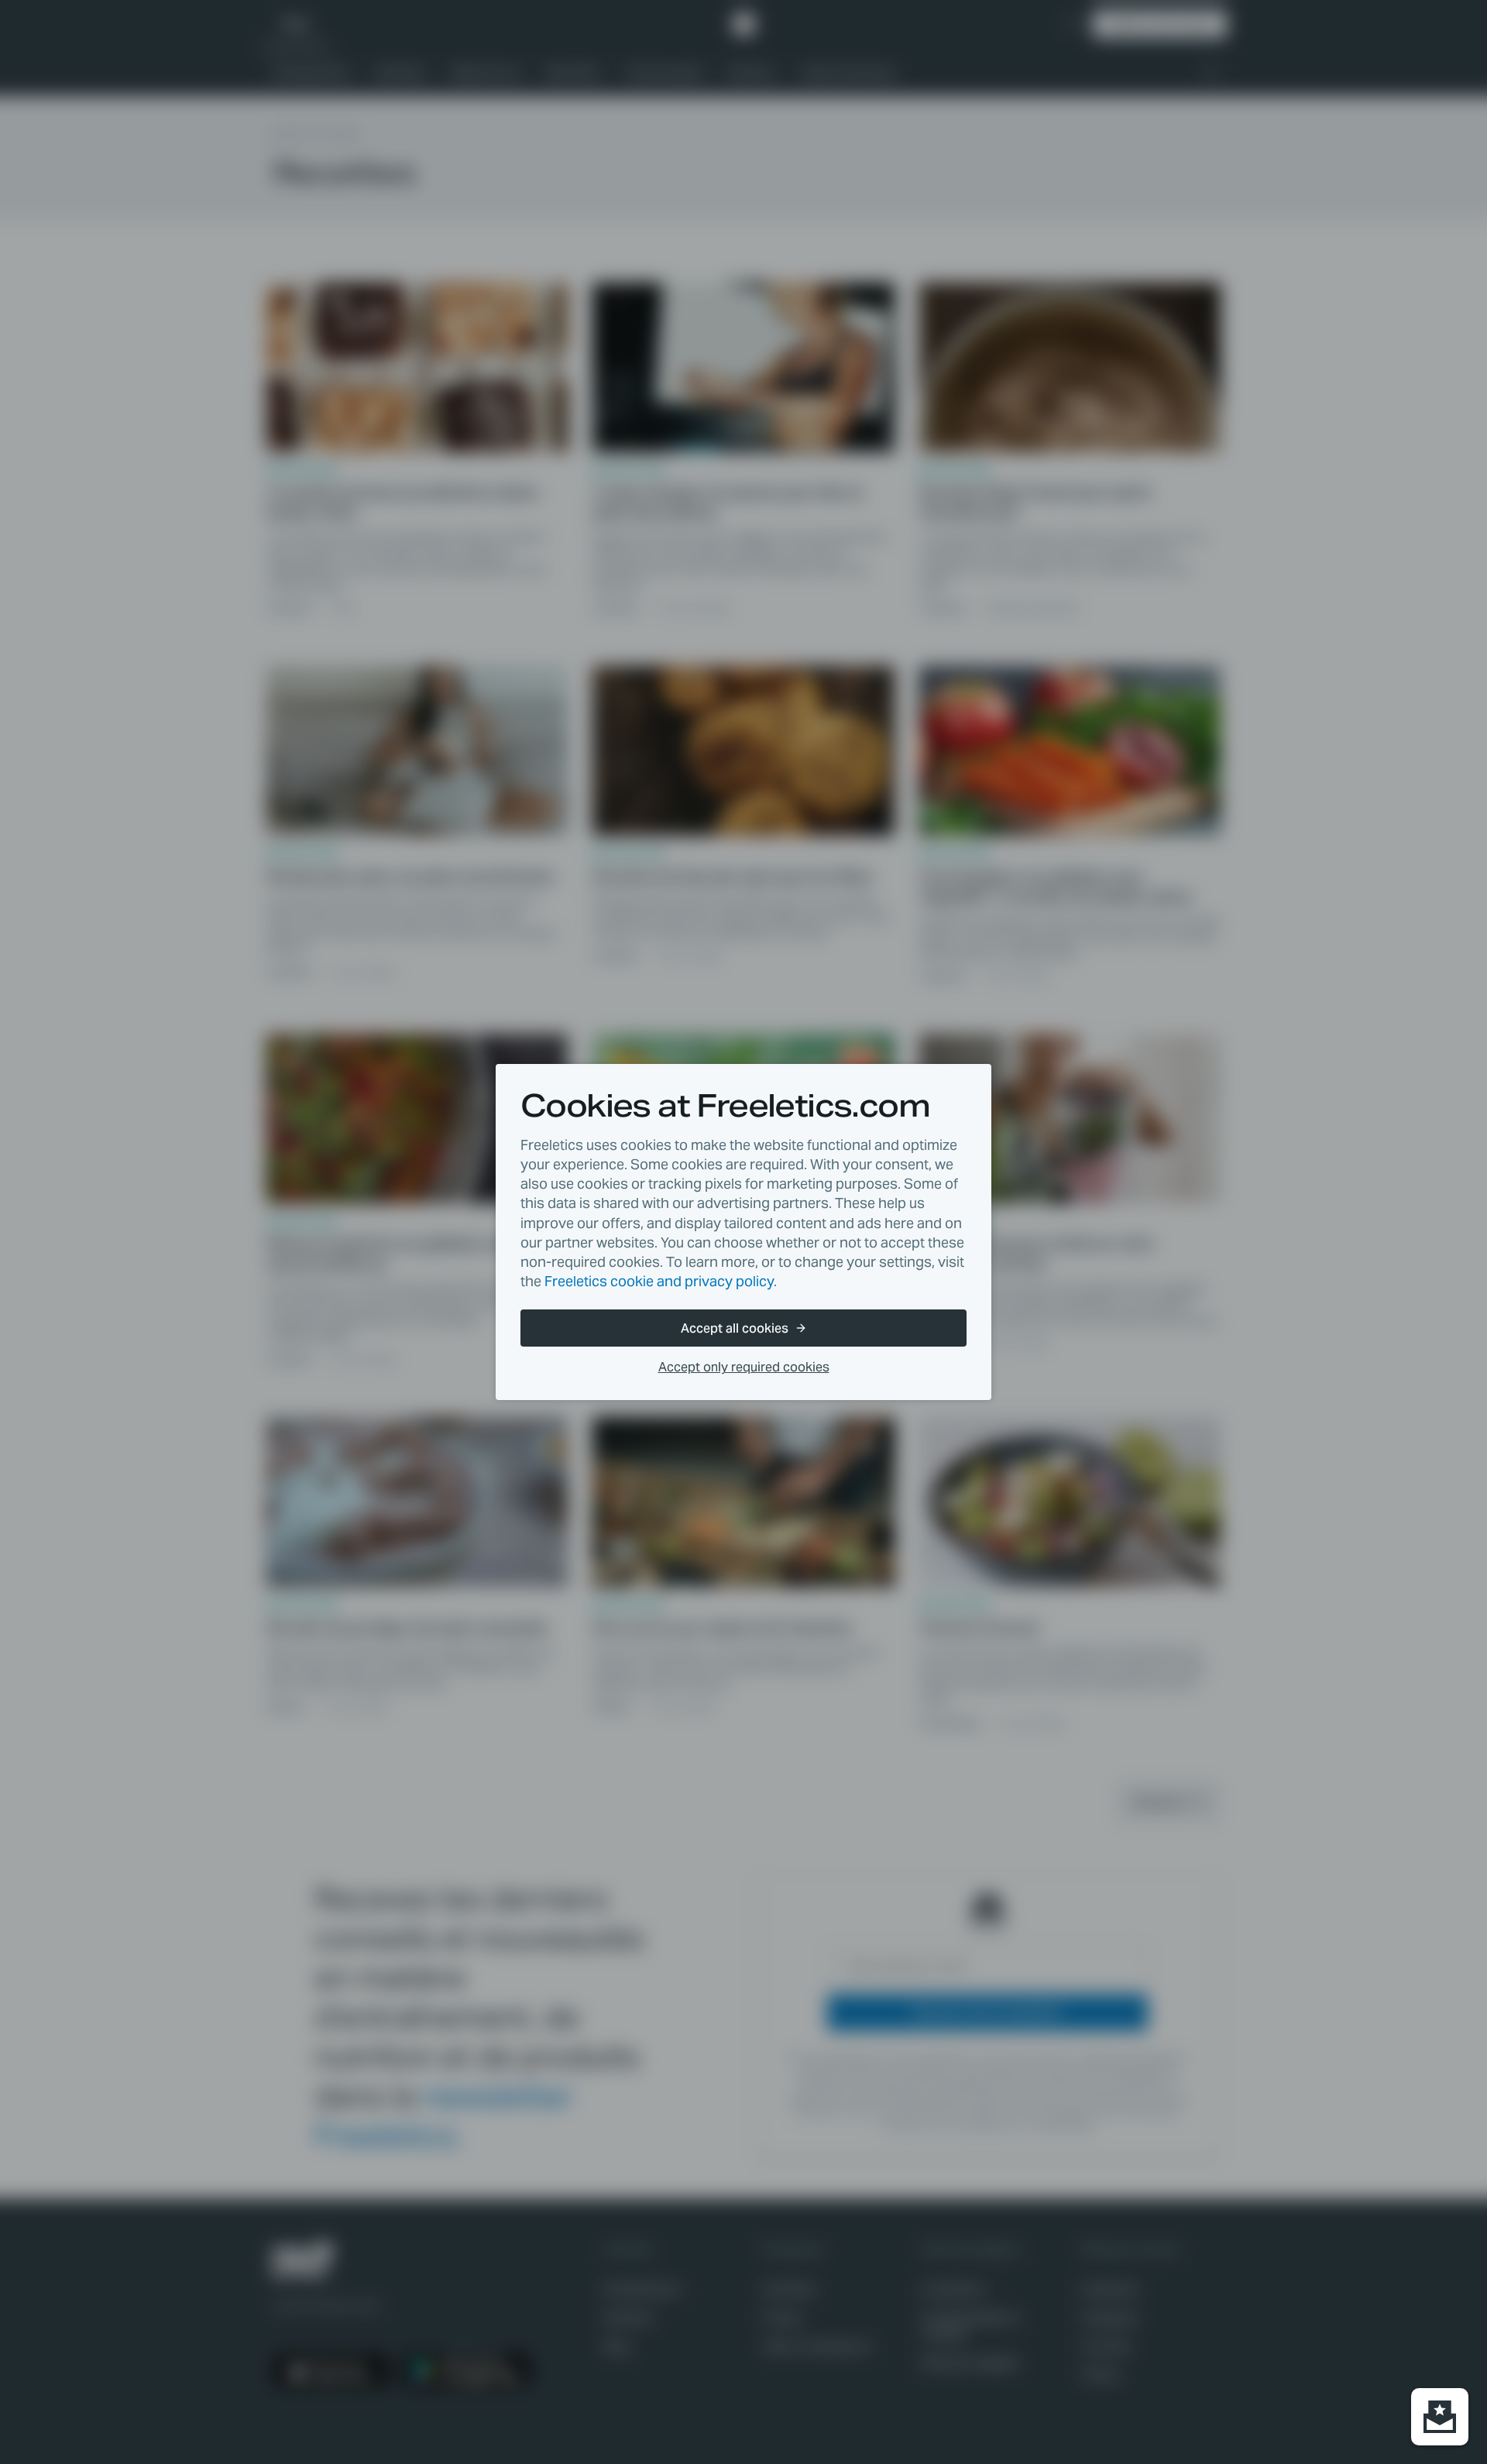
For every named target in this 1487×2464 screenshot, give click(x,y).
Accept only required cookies (744, 1367)
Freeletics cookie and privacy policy (659, 1281)
